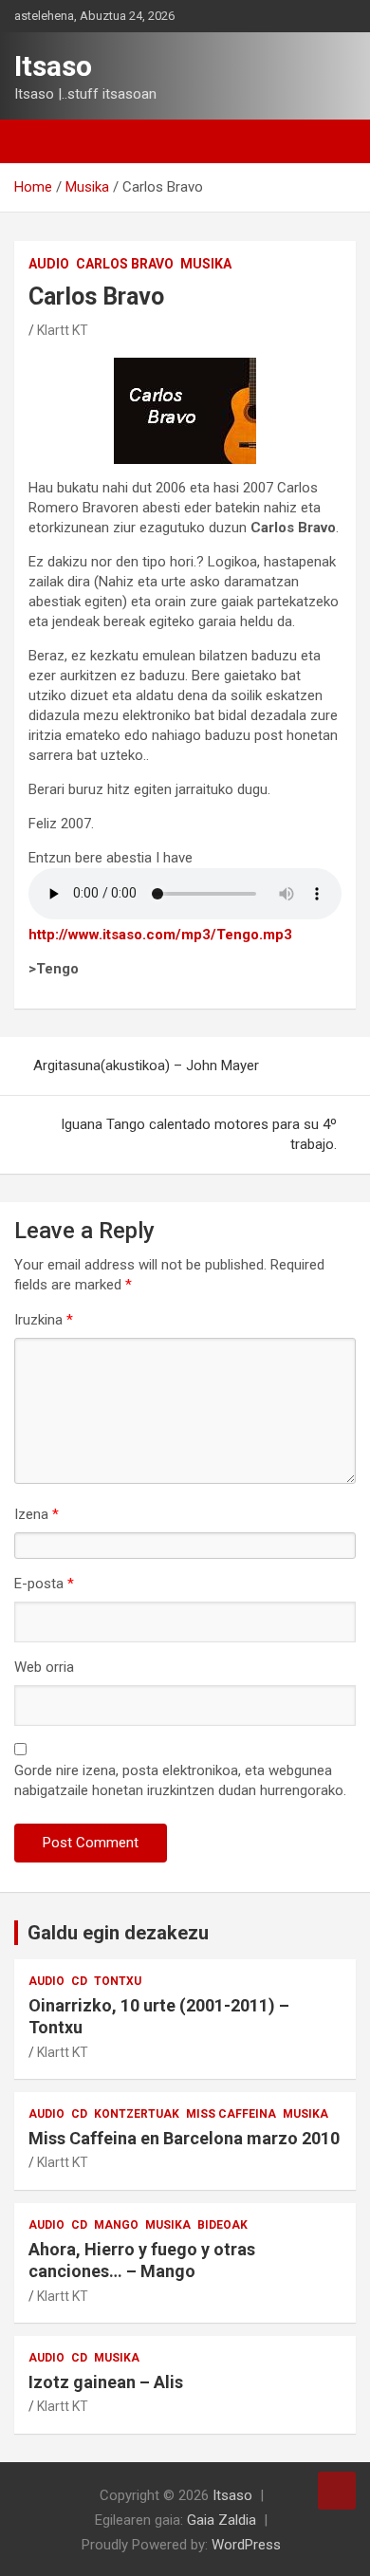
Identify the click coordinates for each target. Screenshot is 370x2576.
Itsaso (53, 66)
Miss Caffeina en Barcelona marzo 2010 (184, 2138)
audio (49, 264)
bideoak (222, 2225)
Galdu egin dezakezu (118, 1933)
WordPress (246, 2545)
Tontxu (118, 1981)
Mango (116, 2225)
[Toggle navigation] (38, 141)
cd (79, 1981)
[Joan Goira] (337, 2491)
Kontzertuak (137, 2114)
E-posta (44, 1584)
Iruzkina (44, 1320)
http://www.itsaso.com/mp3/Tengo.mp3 (160, 935)
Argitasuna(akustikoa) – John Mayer (146, 1066)
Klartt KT (63, 330)
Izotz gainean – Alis (106, 2382)
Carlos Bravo (125, 264)
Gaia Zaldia (222, 2520)
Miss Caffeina (231, 2114)
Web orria (44, 1667)
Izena (37, 1514)
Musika (206, 264)
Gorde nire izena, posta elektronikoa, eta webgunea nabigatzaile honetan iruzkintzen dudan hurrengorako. (180, 1780)
